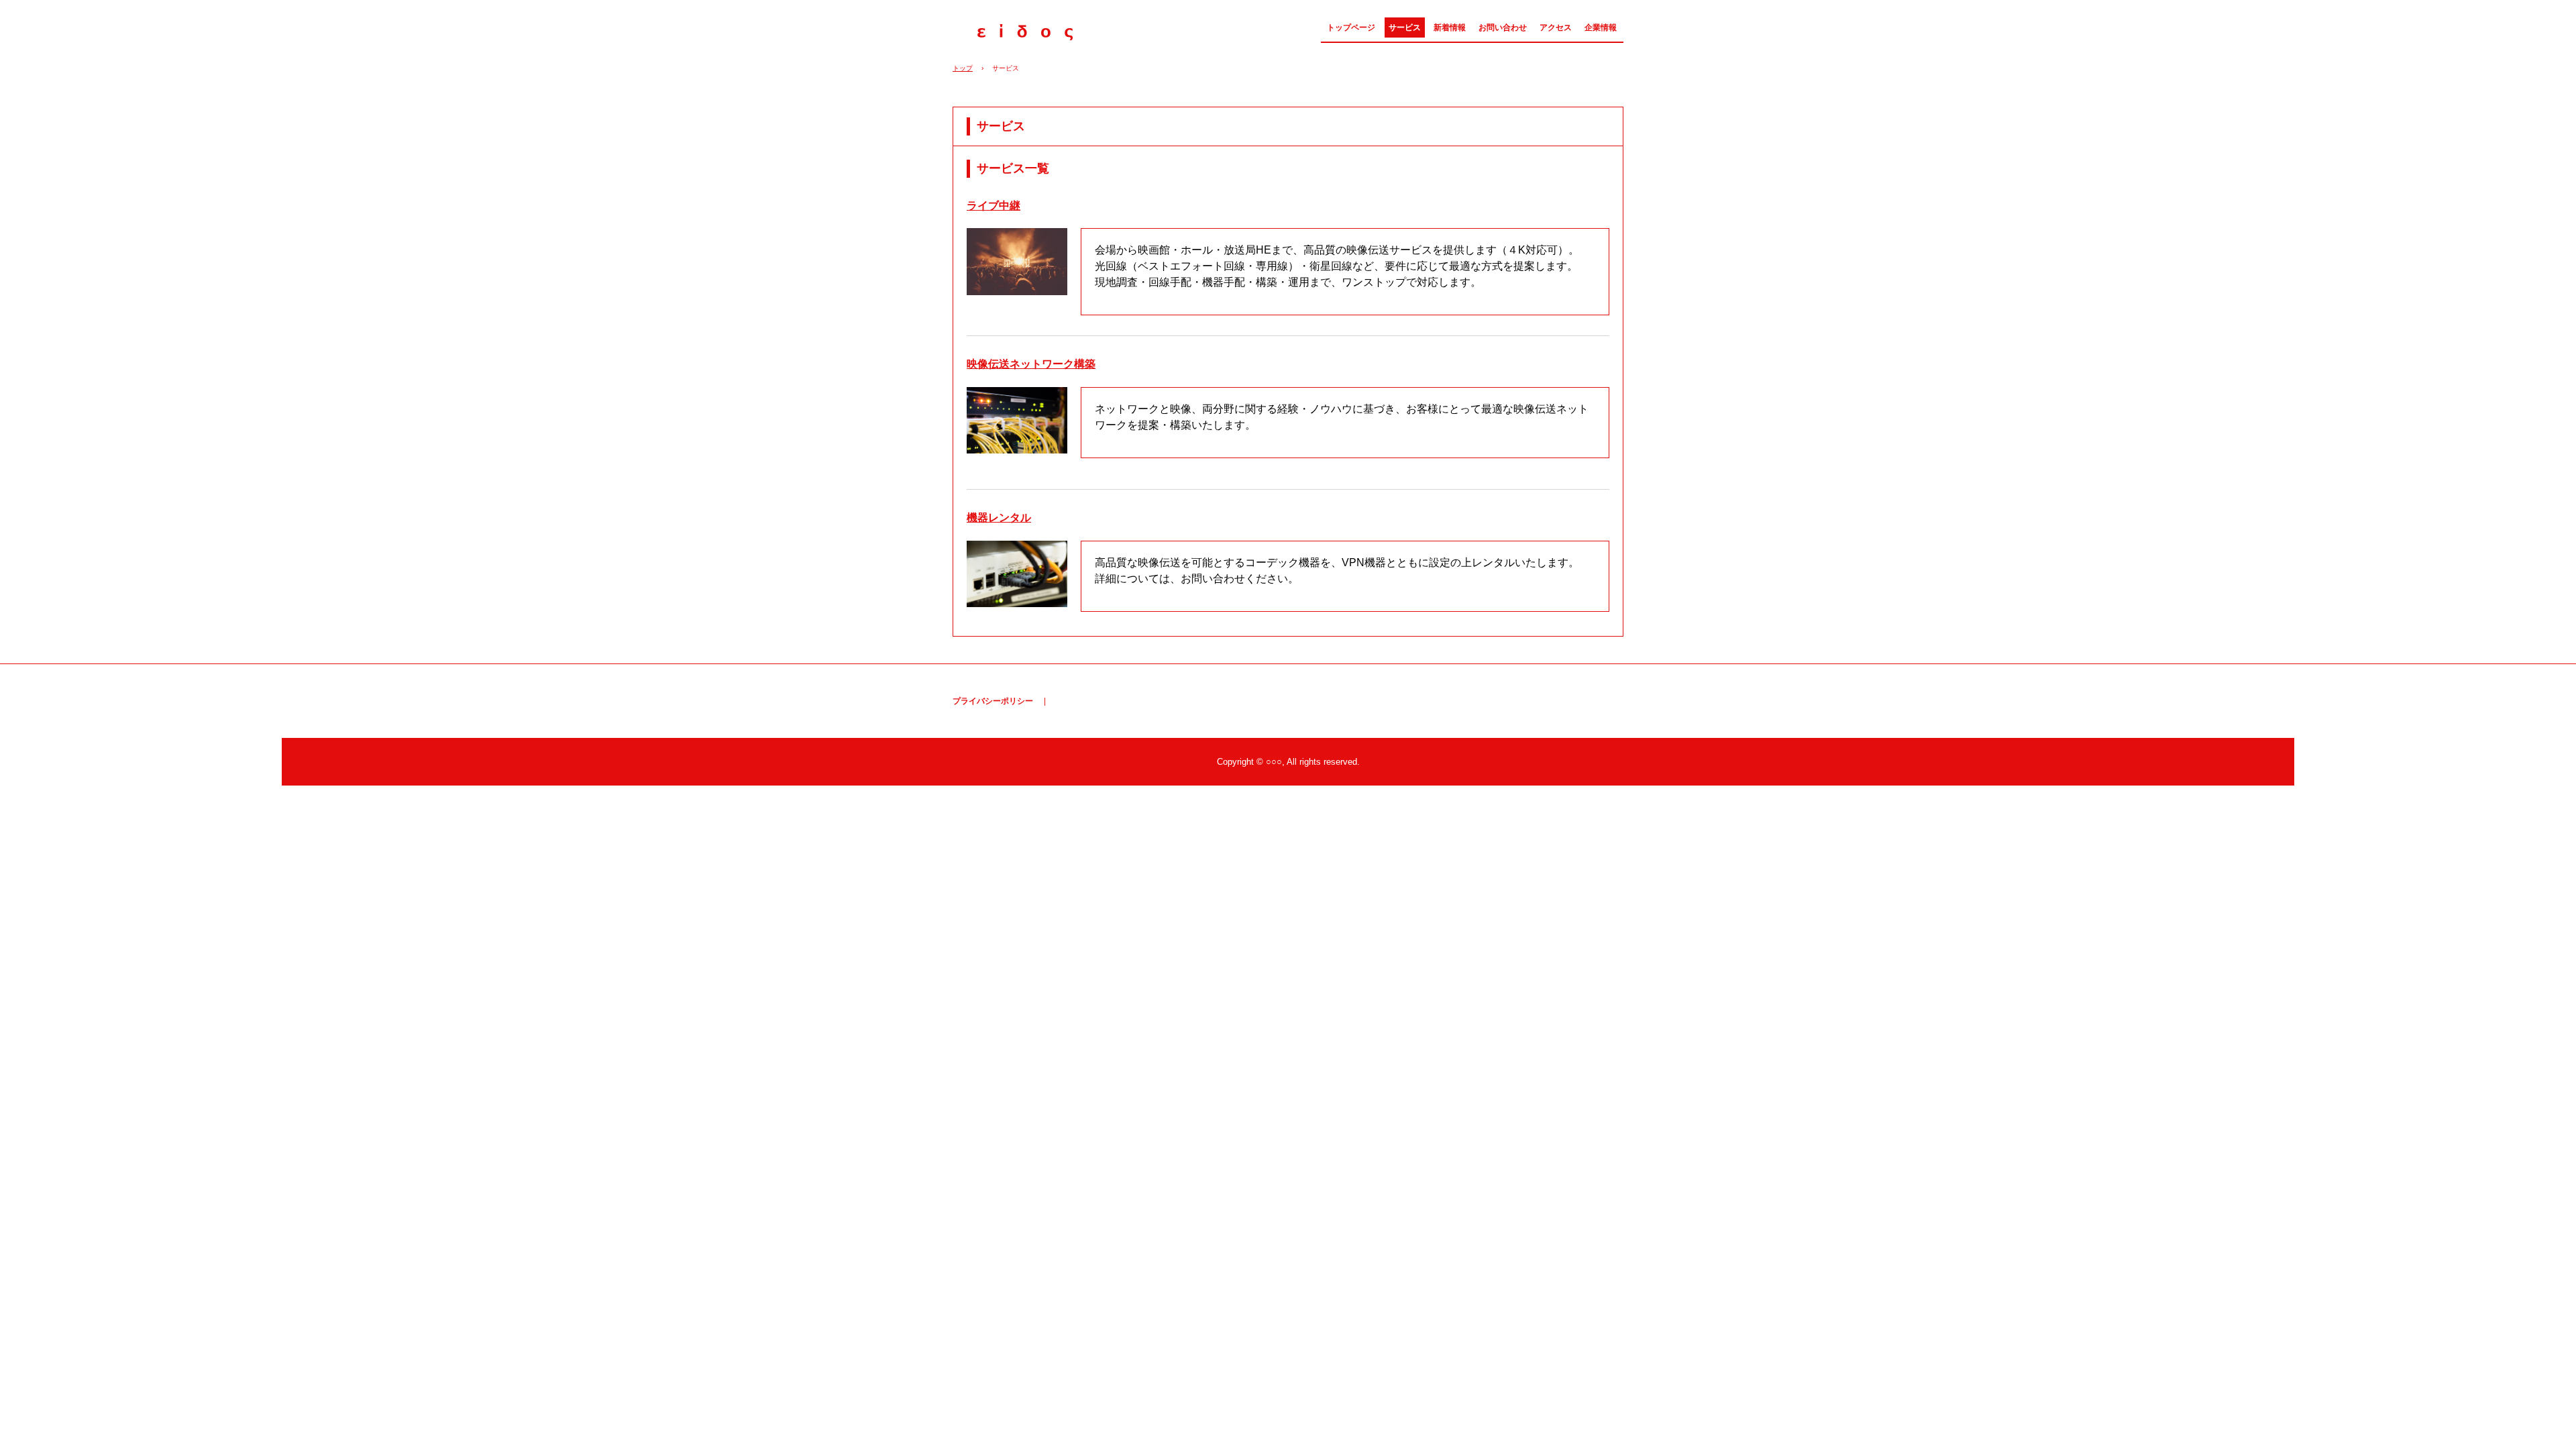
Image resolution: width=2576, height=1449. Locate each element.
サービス (1405, 28)
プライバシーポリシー (993, 701)
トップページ (1351, 28)
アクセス (1556, 28)
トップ (963, 68)
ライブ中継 (994, 206)
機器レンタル (999, 518)
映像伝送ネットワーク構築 (1031, 364)
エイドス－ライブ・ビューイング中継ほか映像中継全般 (1024, 32)
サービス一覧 (1013, 168)
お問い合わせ (1503, 28)
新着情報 (1450, 28)
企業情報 (1601, 28)
